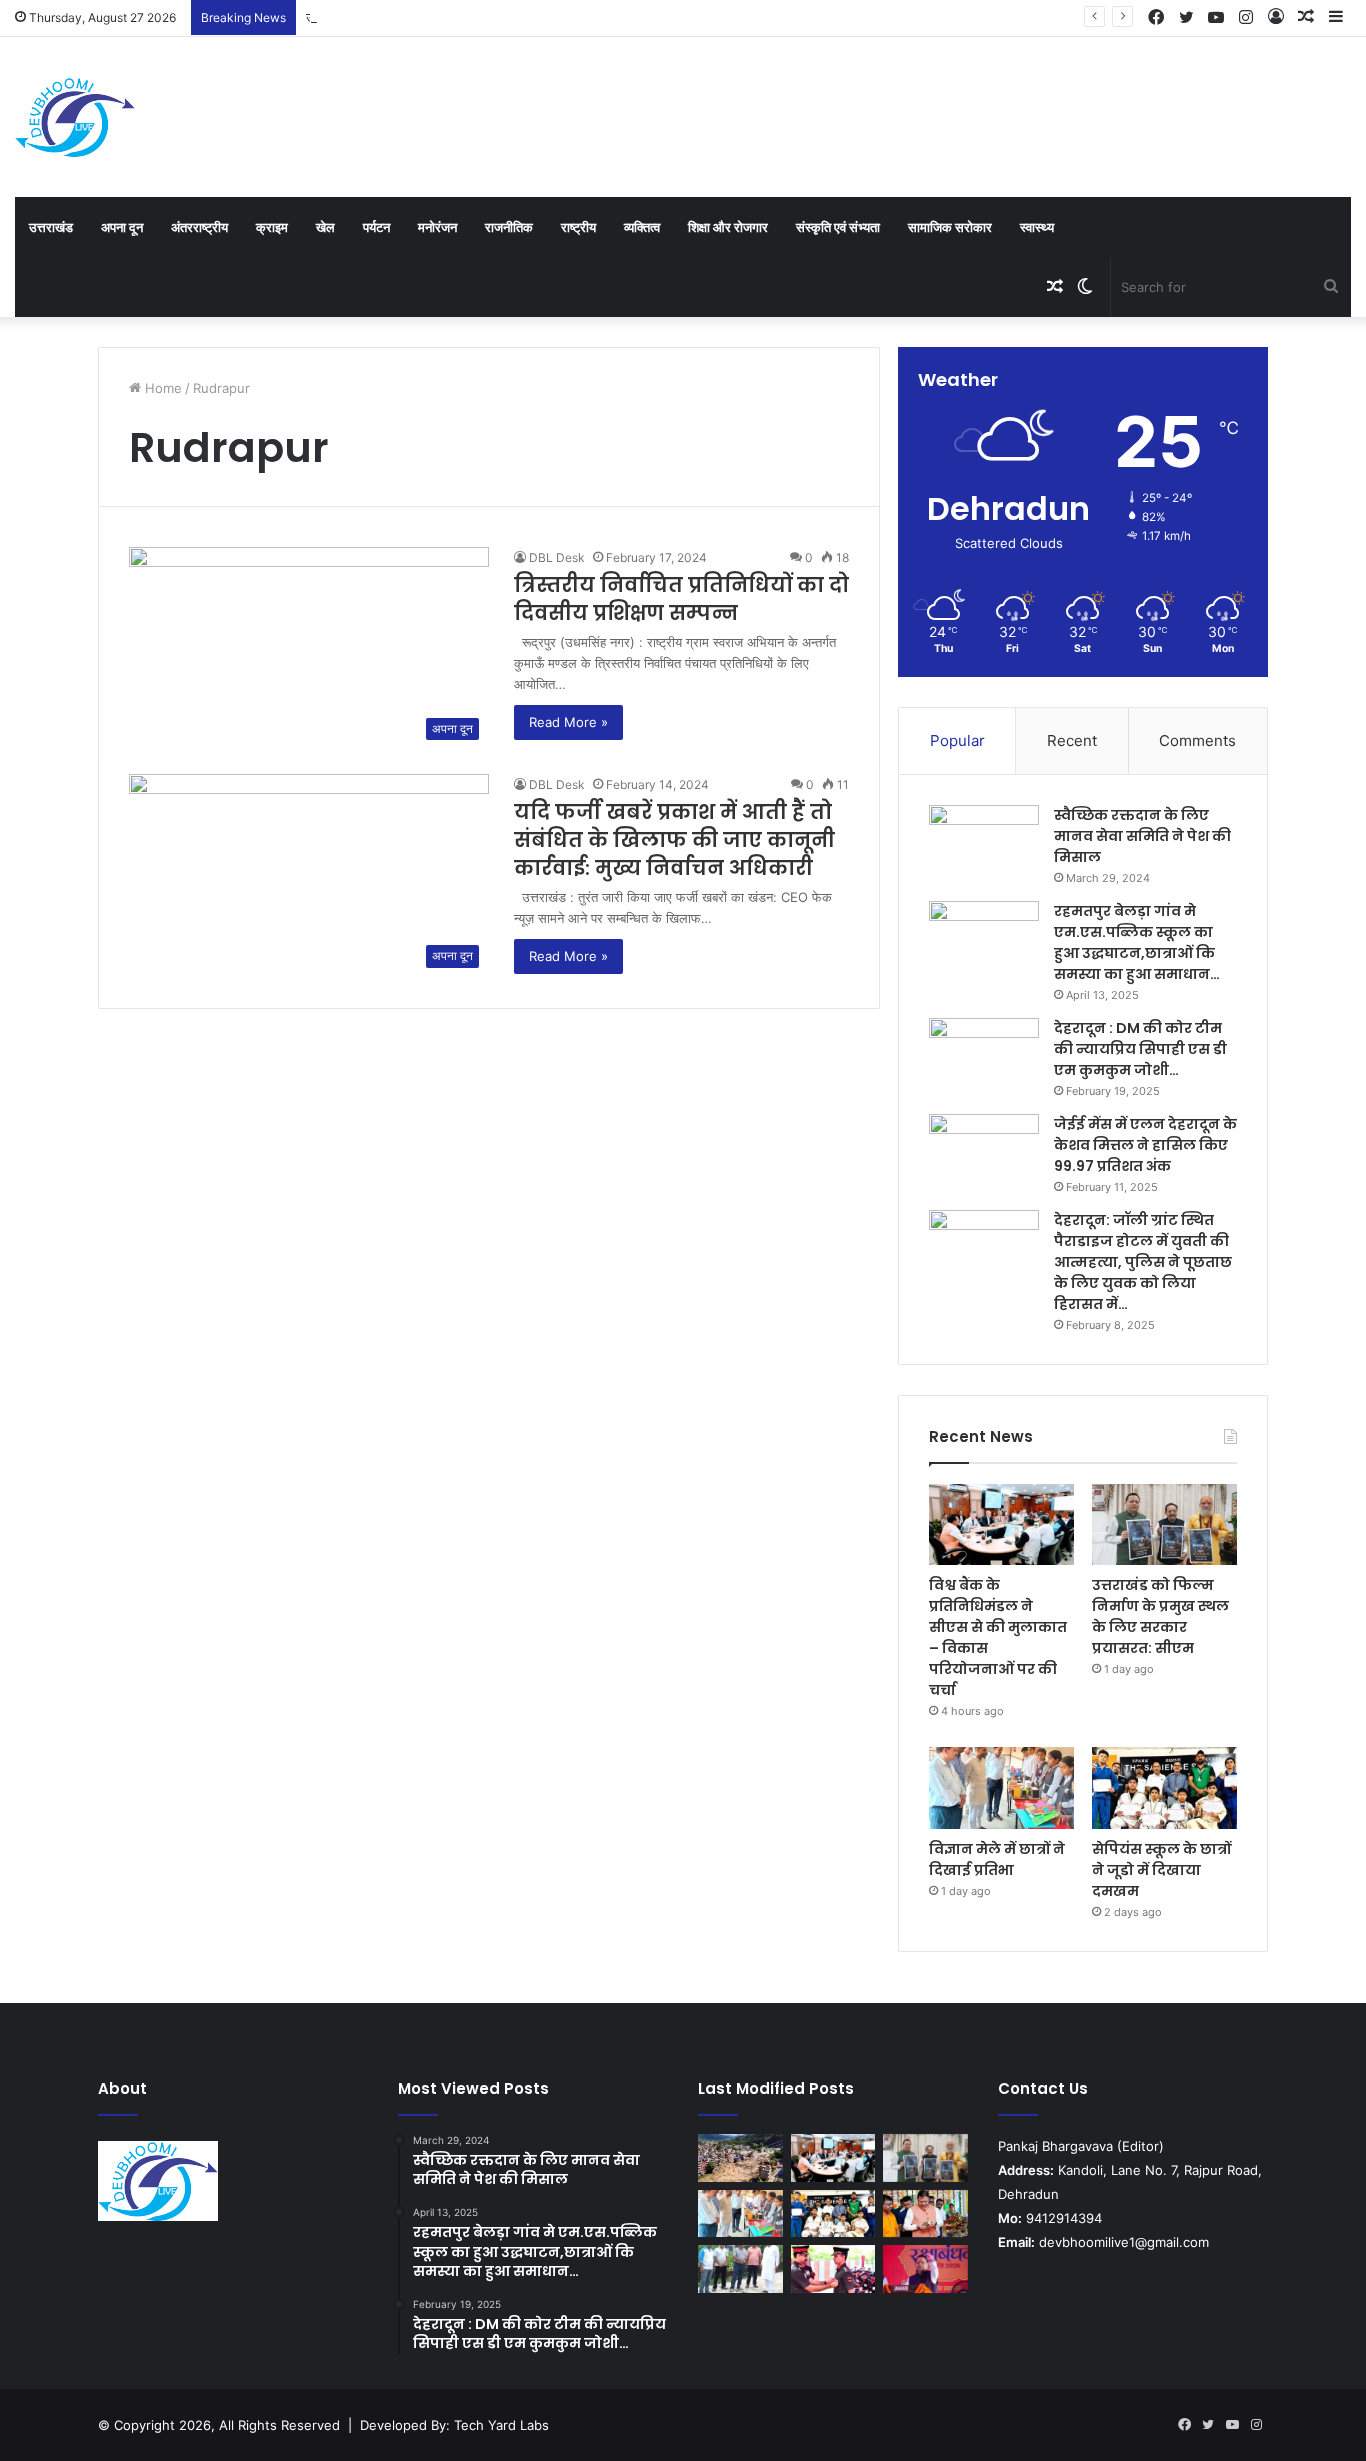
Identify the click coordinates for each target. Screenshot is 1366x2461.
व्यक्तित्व (642, 227)
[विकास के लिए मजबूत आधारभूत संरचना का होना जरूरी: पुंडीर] (740, 2269)
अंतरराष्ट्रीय (199, 227)
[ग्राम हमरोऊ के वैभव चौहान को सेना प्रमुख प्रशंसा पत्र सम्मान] (833, 2269)
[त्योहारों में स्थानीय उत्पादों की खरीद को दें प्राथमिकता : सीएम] (925, 2214)
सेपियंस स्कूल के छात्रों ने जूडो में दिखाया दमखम (1161, 1870)
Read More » (568, 722)
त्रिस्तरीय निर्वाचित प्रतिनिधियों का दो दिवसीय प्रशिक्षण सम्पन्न (681, 599)
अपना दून (122, 227)
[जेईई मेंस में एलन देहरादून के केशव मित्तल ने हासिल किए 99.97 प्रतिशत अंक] (984, 1151)
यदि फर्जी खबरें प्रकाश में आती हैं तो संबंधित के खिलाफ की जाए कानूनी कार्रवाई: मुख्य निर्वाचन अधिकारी (674, 840)
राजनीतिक (509, 227)
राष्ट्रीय (578, 227)
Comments (1197, 740)
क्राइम (272, 227)
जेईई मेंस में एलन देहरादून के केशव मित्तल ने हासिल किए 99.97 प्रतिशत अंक (1145, 1145)
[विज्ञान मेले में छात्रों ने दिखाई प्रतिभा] (1001, 1788)
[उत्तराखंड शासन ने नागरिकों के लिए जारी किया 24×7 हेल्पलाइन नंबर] (740, 2158)
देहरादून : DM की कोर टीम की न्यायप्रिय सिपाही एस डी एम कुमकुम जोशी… (1140, 1049)
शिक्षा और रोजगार (728, 227)
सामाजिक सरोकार (950, 227)
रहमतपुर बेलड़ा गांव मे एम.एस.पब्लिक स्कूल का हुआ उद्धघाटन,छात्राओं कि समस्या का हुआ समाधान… (1137, 942)
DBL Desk (557, 557)
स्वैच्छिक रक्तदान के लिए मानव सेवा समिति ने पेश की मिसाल (1142, 836)
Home (161, 388)
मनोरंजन (437, 227)
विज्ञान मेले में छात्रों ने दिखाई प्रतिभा (997, 1859)
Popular (957, 740)
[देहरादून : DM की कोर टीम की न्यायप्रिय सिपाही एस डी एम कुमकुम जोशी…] (984, 1055)
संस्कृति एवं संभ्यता (838, 227)
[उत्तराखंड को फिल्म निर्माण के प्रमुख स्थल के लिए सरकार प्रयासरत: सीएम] (1164, 1525)
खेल (325, 227)
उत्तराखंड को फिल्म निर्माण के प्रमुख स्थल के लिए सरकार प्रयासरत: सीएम (482, 17)
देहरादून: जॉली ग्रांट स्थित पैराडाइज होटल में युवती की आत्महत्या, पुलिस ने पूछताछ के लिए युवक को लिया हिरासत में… (1143, 1262)
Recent (1072, 740)
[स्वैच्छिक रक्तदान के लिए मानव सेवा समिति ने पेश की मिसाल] (984, 842)
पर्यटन (376, 227)
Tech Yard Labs (501, 2425)
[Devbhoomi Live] (75, 117)
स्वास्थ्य (1037, 227)
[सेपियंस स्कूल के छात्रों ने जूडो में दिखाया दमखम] (1164, 1788)
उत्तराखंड (51, 227)
